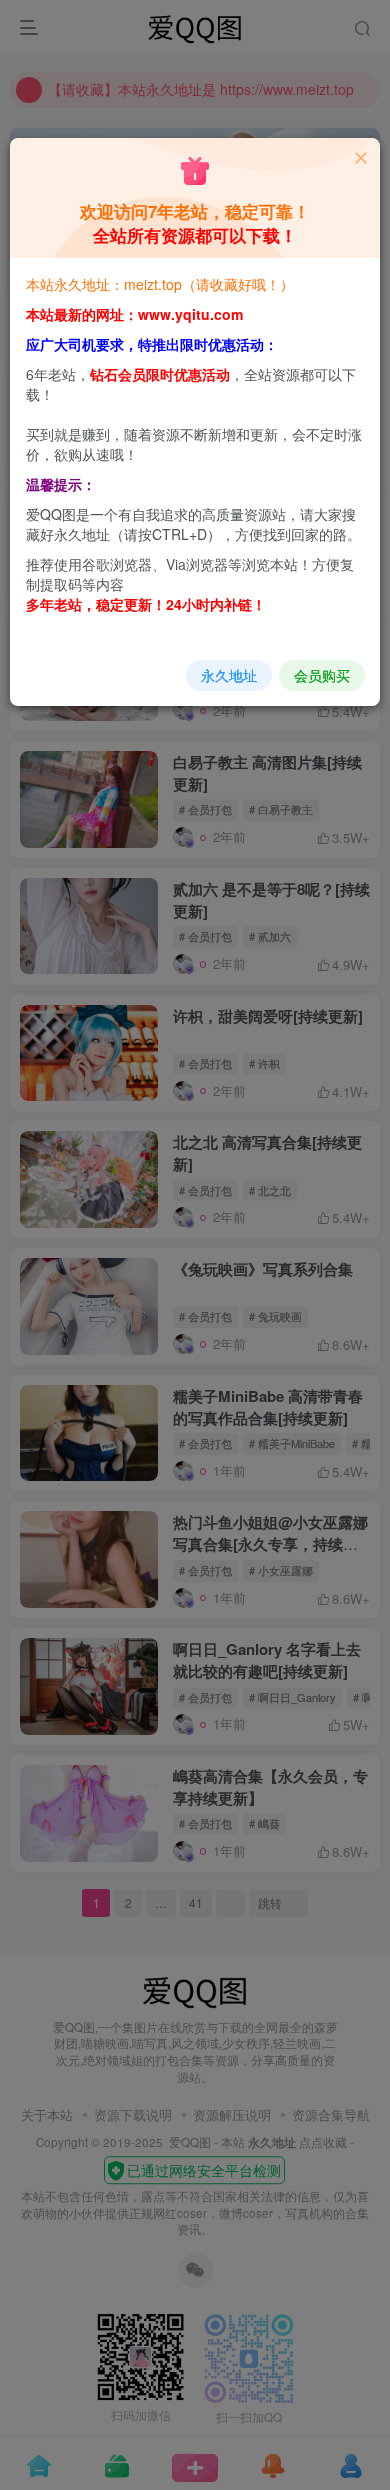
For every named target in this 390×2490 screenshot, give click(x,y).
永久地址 (229, 675)
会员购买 (322, 675)
